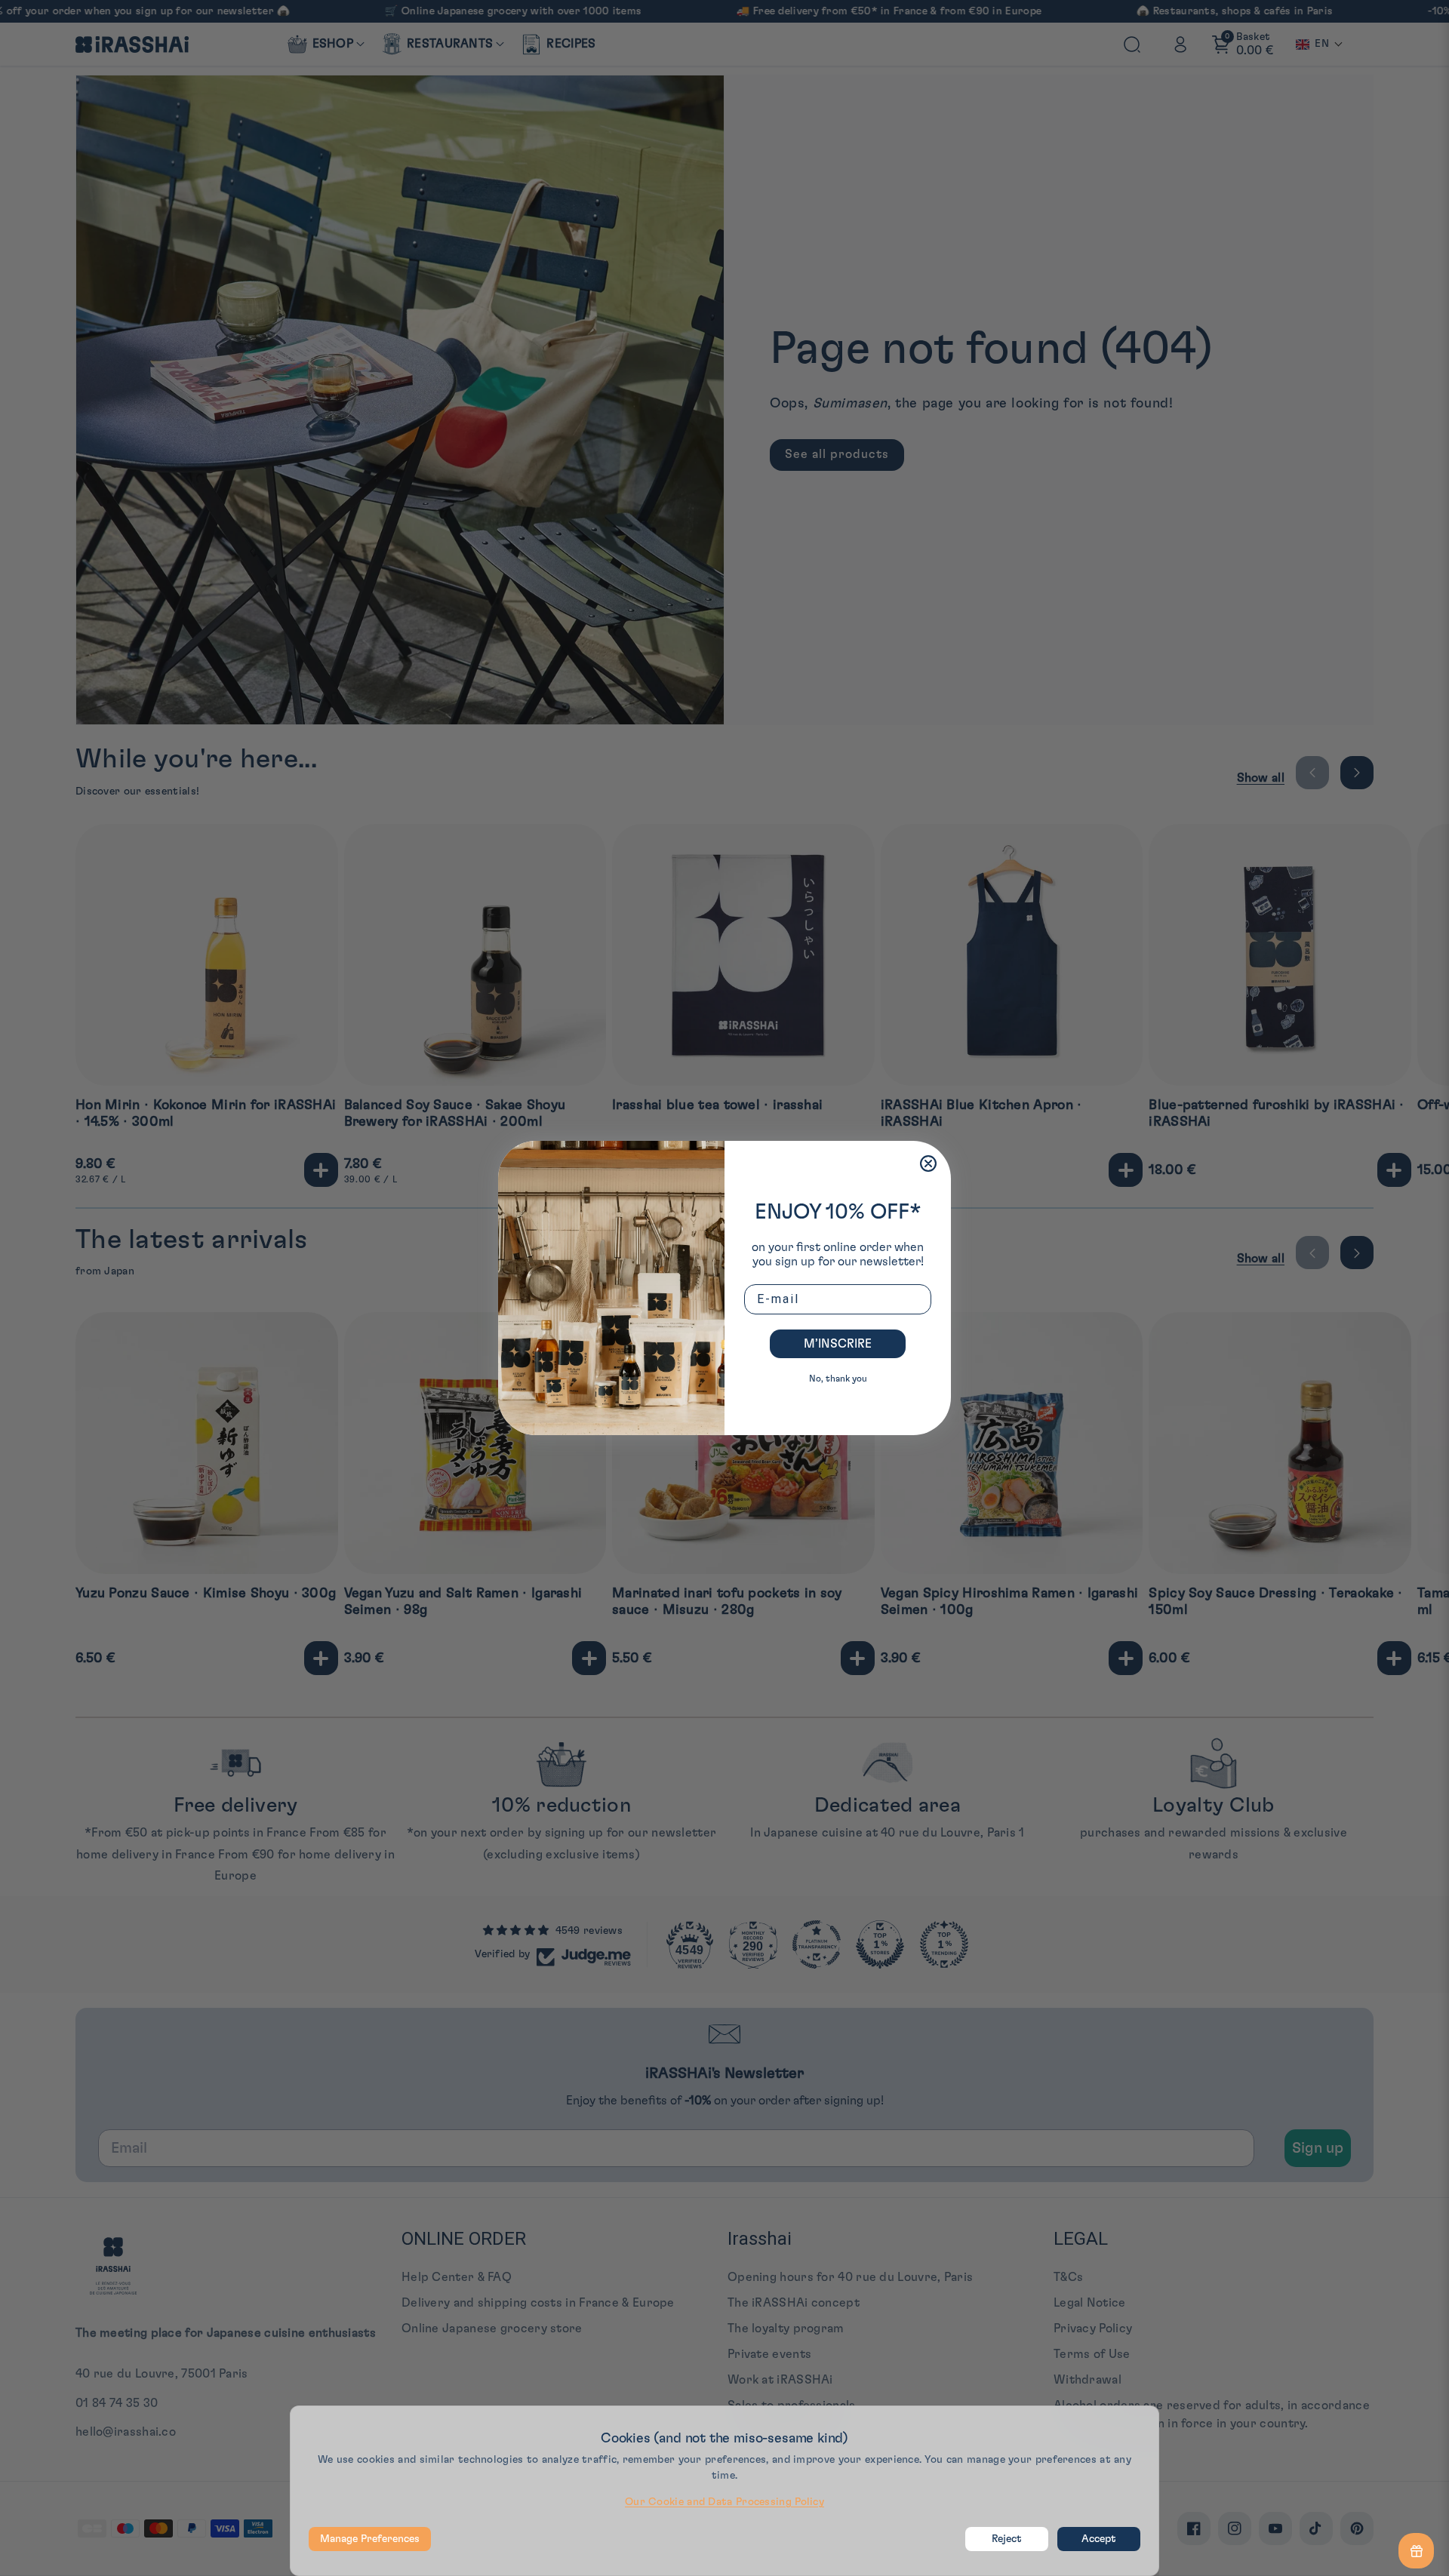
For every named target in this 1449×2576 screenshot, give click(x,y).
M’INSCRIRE (838, 1344)
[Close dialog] (928, 1164)
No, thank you (838, 1379)
